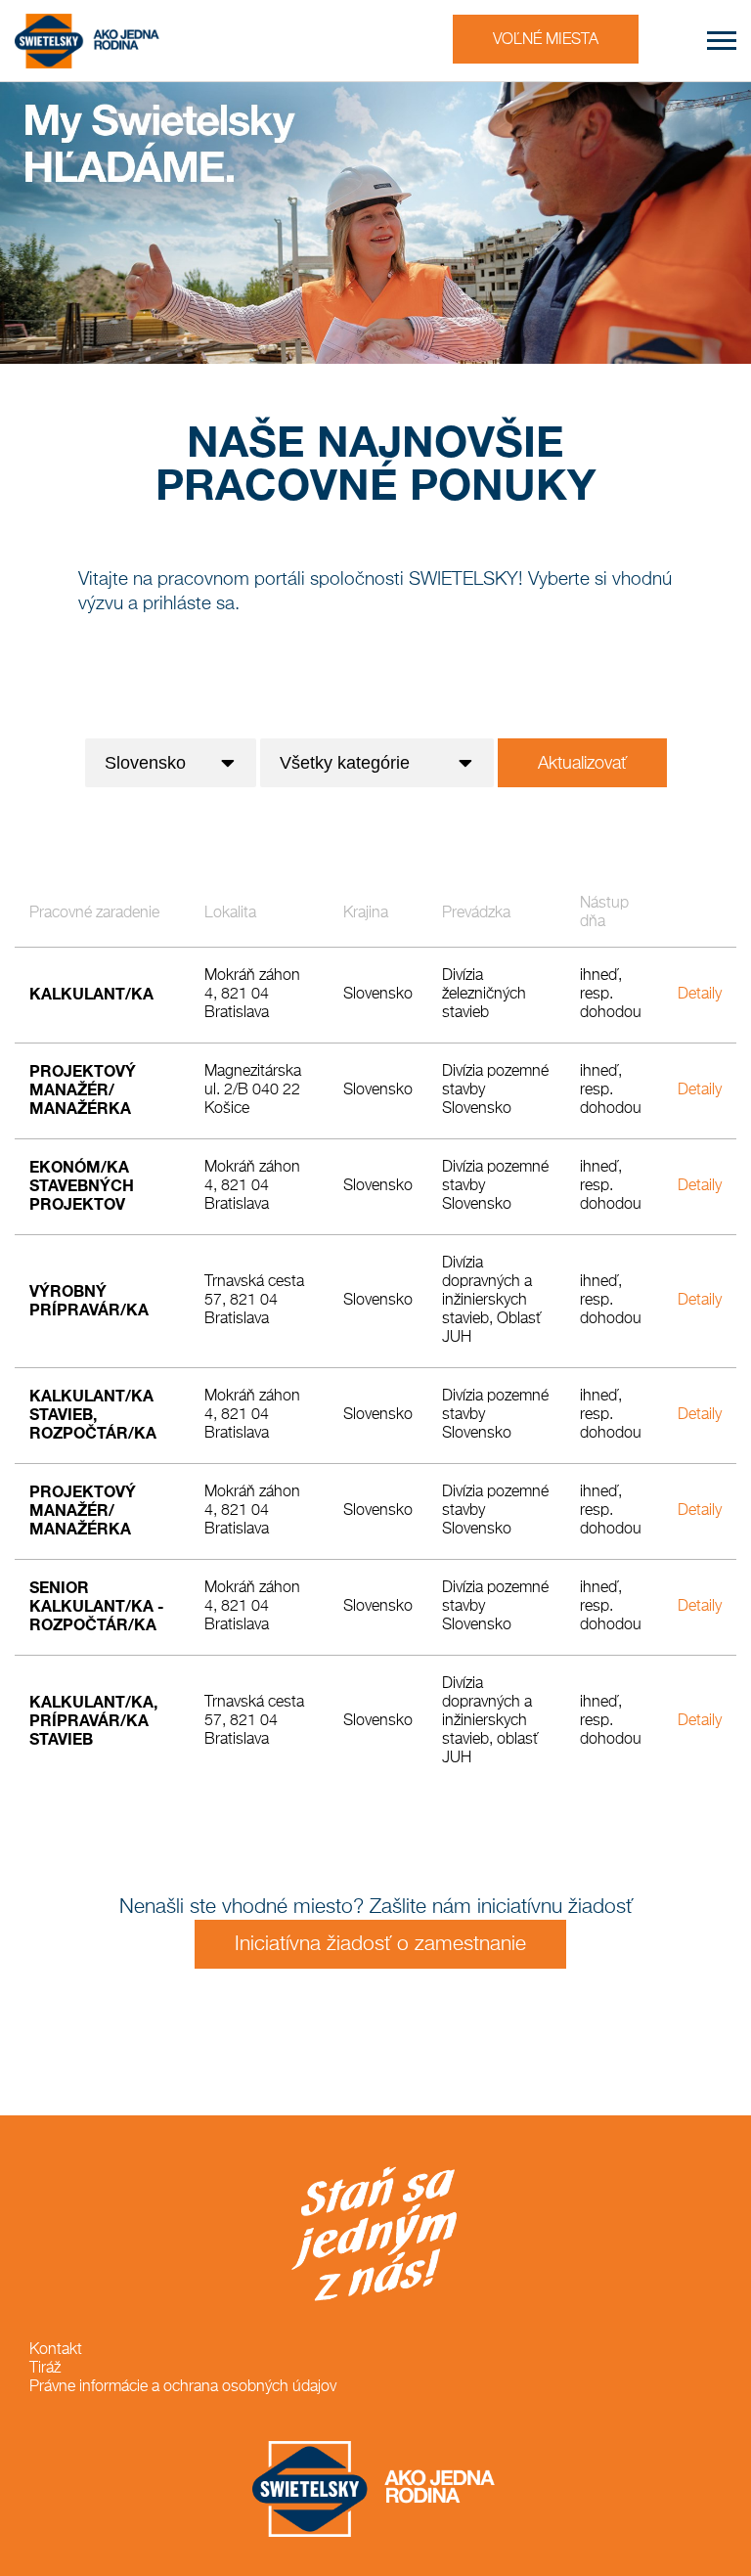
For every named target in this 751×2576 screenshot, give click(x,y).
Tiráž (45, 2369)
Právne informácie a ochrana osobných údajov (183, 2387)
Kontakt (56, 2350)
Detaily (700, 995)
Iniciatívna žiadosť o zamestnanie (380, 1945)
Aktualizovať (582, 764)
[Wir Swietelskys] (88, 41)
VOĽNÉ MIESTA (546, 40)
